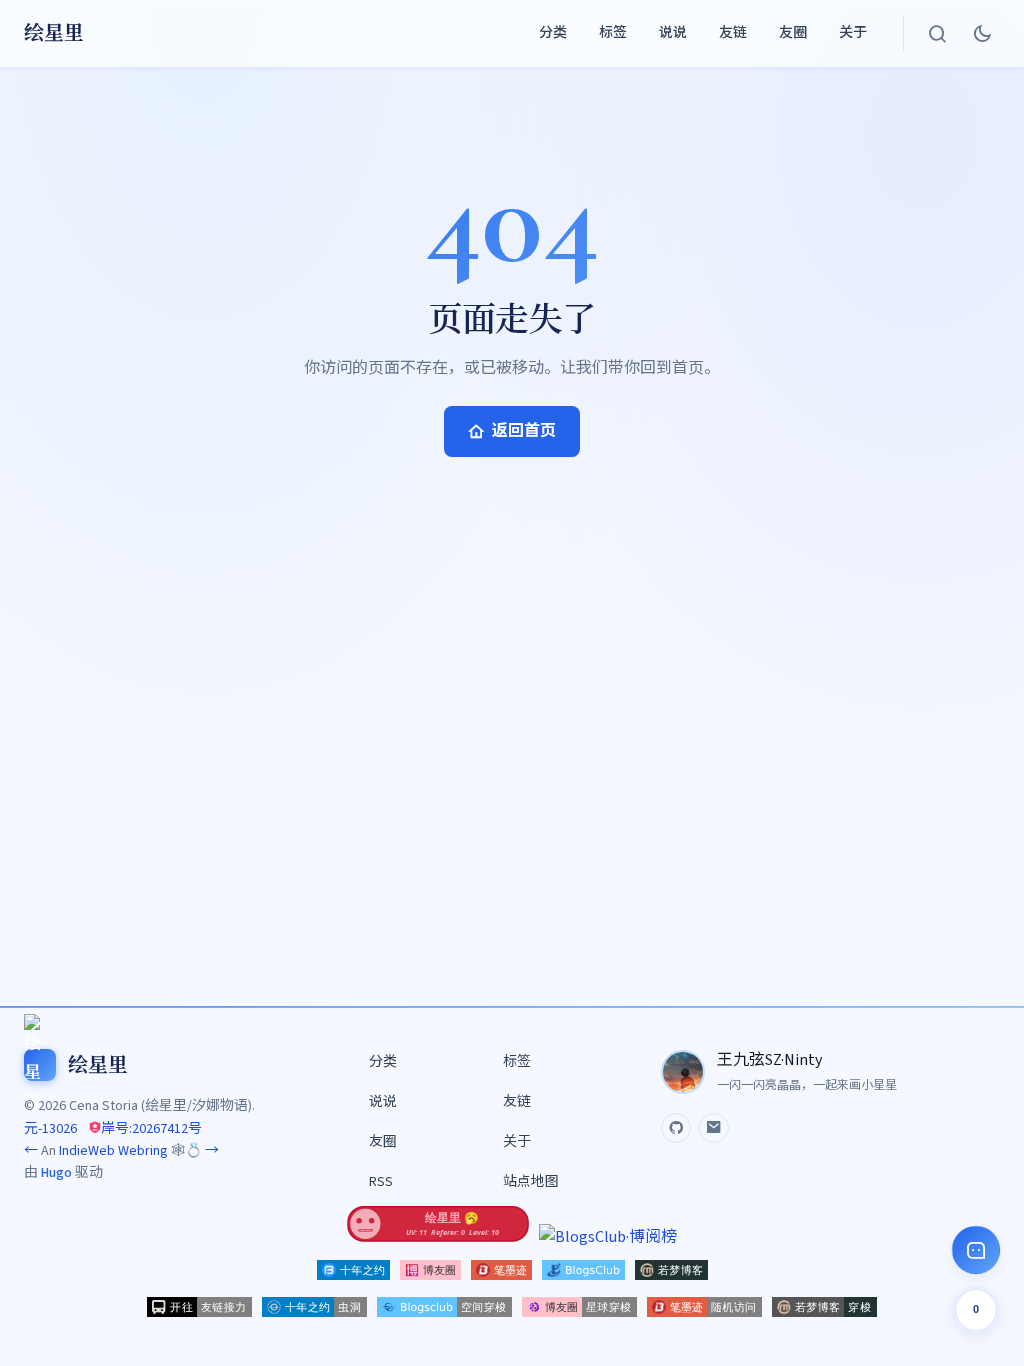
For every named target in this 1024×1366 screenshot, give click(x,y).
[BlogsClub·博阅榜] (608, 1237)
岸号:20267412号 (151, 1129)
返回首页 (524, 431)
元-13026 (50, 1129)
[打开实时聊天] (976, 1250)
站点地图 (531, 1182)
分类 (553, 33)
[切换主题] (982, 34)
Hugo (56, 1173)
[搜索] (938, 34)
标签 (613, 33)
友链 (733, 33)
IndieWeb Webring (113, 1151)
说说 (673, 33)
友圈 (793, 33)
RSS (381, 1182)
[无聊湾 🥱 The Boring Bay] (438, 1237)
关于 (853, 33)
